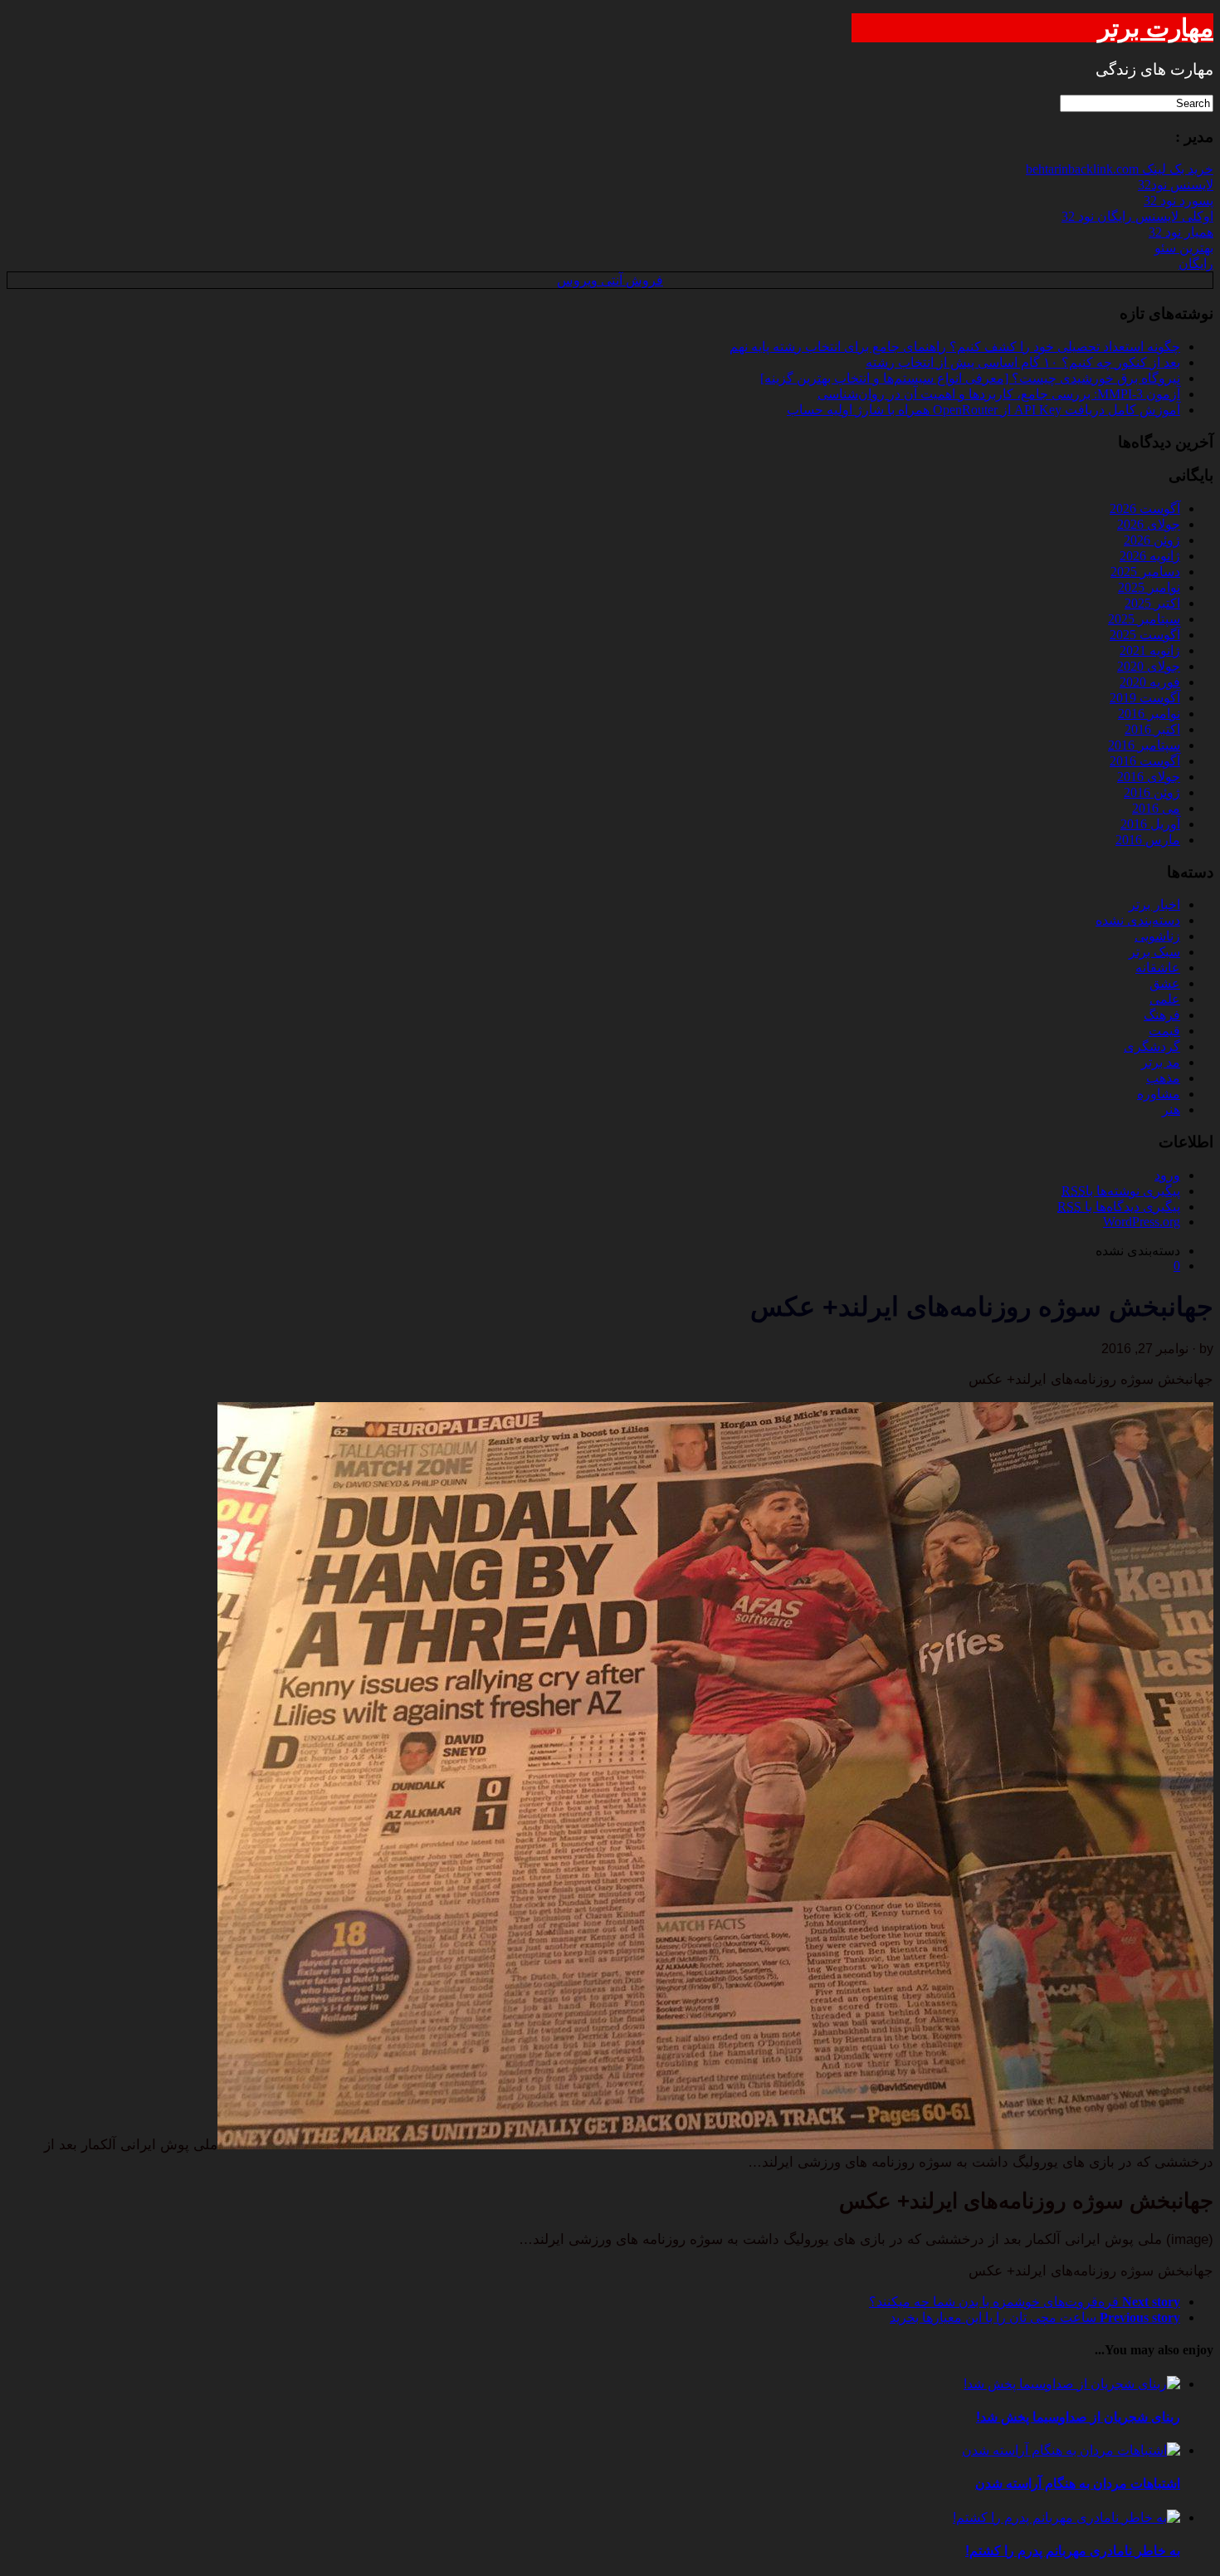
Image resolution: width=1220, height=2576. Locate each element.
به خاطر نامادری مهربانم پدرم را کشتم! (1073, 2551)
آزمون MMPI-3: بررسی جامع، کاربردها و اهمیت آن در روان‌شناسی (999, 394)
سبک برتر (1154, 952)
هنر (1171, 1110)
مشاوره (1159, 1094)
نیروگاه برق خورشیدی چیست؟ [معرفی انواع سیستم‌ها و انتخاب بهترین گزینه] (970, 378)
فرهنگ (1162, 1015)
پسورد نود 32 (1179, 200)
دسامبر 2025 (1145, 572)
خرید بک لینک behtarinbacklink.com (1120, 169)
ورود (1167, 1175)
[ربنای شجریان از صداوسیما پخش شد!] (1072, 2384)
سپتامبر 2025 (1144, 619)
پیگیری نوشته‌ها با (1121, 1191)
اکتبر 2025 (1152, 603)
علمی (1165, 999)
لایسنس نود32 (1176, 185)
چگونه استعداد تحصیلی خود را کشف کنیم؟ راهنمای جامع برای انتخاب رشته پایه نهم (955, 347)
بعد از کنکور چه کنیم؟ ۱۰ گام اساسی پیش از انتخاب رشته (1023, 362)
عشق (1165, 983)
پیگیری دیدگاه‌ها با (1119, 1207)
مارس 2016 (1148, 840)
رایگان (1196, 264)
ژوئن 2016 (1152, 792)
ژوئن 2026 (1152, 540)
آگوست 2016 (1145, 761)
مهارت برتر (1156, 28)
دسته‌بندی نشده (1138, 920)
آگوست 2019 (1145, 698)
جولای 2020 (1149, 666)
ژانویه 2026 (1150, 556)
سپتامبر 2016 (1144, 745)
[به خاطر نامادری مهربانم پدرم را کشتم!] (1066, 2517)
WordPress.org (1142, 1222)
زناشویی (1157, 936)
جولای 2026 (1149, 524)
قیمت (1164, 1031)
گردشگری (1152, 1046)
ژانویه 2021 (1150, 650)
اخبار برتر (1154, 904)
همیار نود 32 (1181, 232)
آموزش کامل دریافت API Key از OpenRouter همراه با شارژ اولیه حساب (983, 410)
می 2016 (1156, 808)
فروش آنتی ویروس (610, 280)
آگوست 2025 (1145, 635)
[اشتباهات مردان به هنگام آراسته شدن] (1071, 2450)
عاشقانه (1158, 968)
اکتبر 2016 (1152, 729)
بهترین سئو (1184, 248)
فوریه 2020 (1150, 682)
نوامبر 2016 (1149, 714)
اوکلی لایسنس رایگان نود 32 (1137, 216)
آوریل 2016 (1150, 824)
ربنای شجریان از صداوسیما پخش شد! (1078, 2417)
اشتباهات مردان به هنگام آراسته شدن (1078, 2483)
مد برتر (1161, 1062)
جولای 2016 (1149, 777)
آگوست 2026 (1145, 508)
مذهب (1163, 1078)
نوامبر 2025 (1149, 587)
